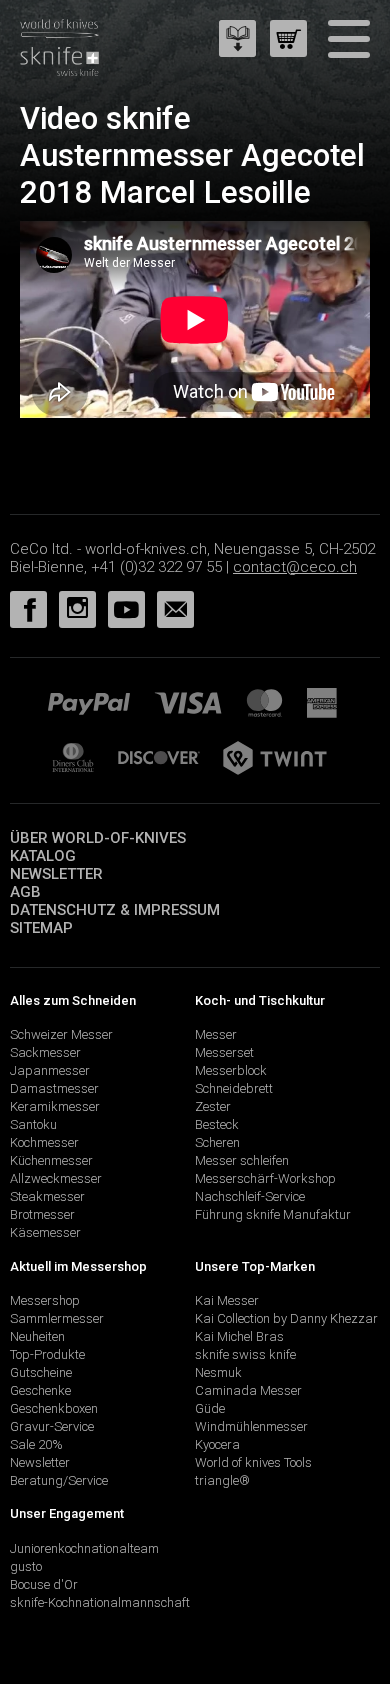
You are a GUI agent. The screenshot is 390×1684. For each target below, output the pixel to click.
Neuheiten (37, 1336)
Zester (213, 1106)
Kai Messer (227, 1300)
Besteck (217, 1124)
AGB (25, 892)
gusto (26, 1566)
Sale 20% (36, 1444)
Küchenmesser (51, 1160)
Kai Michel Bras (239, 1336)
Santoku (33, 1124)
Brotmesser (42, 1214)
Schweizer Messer (61, 1034)
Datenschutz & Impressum (115, 910)
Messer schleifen (242, 1160)
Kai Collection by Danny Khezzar (286, 1318)
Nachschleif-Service (250, 1196)
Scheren (217, 1142)
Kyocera (217, 1444)
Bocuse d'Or (44, 1584)
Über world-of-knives (98, 838)
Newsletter (56, 874)
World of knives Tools (253, 1462)
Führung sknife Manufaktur (273, 1214)
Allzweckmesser (56, 1178)
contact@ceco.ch (295, 567)
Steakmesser (47, 1196)
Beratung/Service (59, 1480)
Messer (216, 1034)
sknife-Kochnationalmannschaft (100, 1602)
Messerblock (231, 1070)
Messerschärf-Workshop (265, 1178)
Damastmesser (54, 1088)
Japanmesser (50, 1070)
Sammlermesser (57, 1318)
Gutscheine (41, 1372)
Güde (210, 1408)
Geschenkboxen (54, 1408)
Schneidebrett (234, 1088)
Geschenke (40, 1390)
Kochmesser (44, 1142)
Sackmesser (45, 1052)
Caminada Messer (248, 1390)
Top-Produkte (47, 1354)
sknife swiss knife (245, 1354)
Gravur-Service (52, 1426)
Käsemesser (45, 1232)
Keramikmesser (55, 1106)
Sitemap (41, 928)
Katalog (43, 856)
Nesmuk (218, 1372)
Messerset (224, 1052)
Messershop (45, 1300)
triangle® (222, 1480)
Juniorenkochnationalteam (84, 1548)
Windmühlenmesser (251, 1426)
